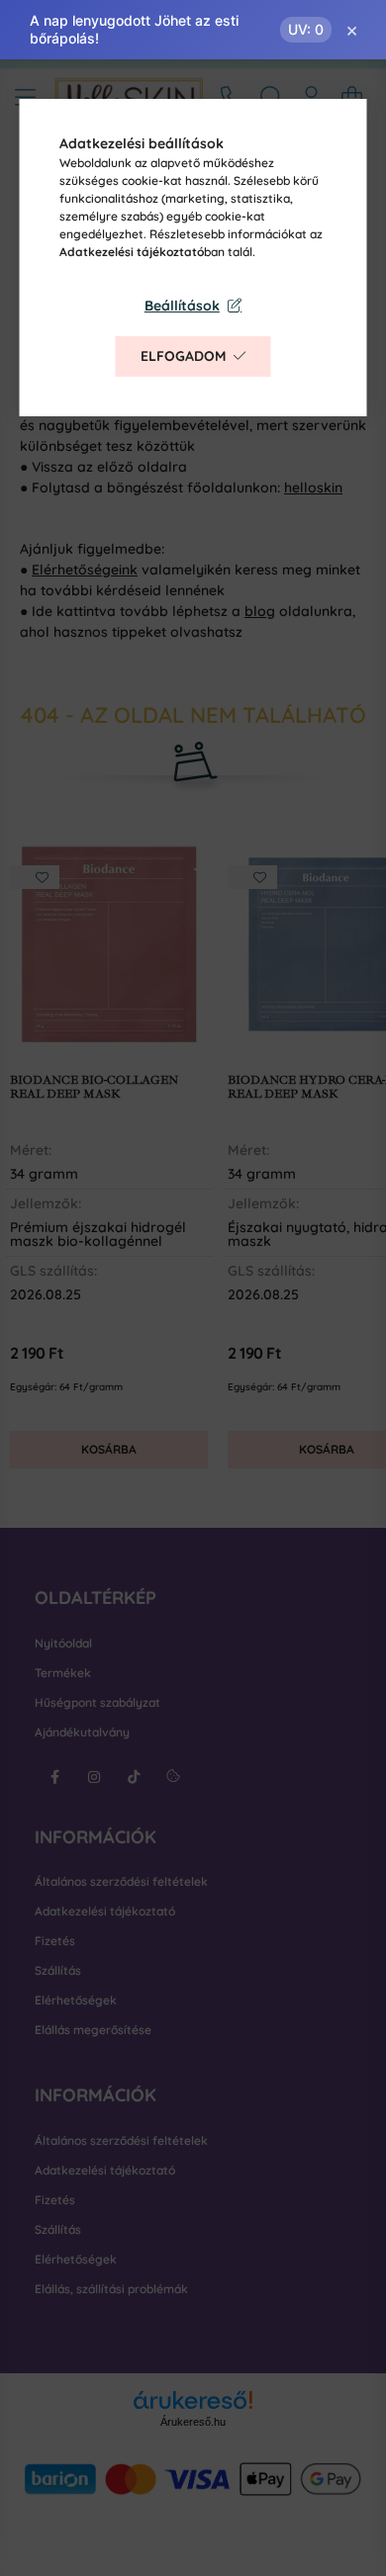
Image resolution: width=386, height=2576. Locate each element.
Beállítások (182, 306)
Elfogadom (183, 356)
